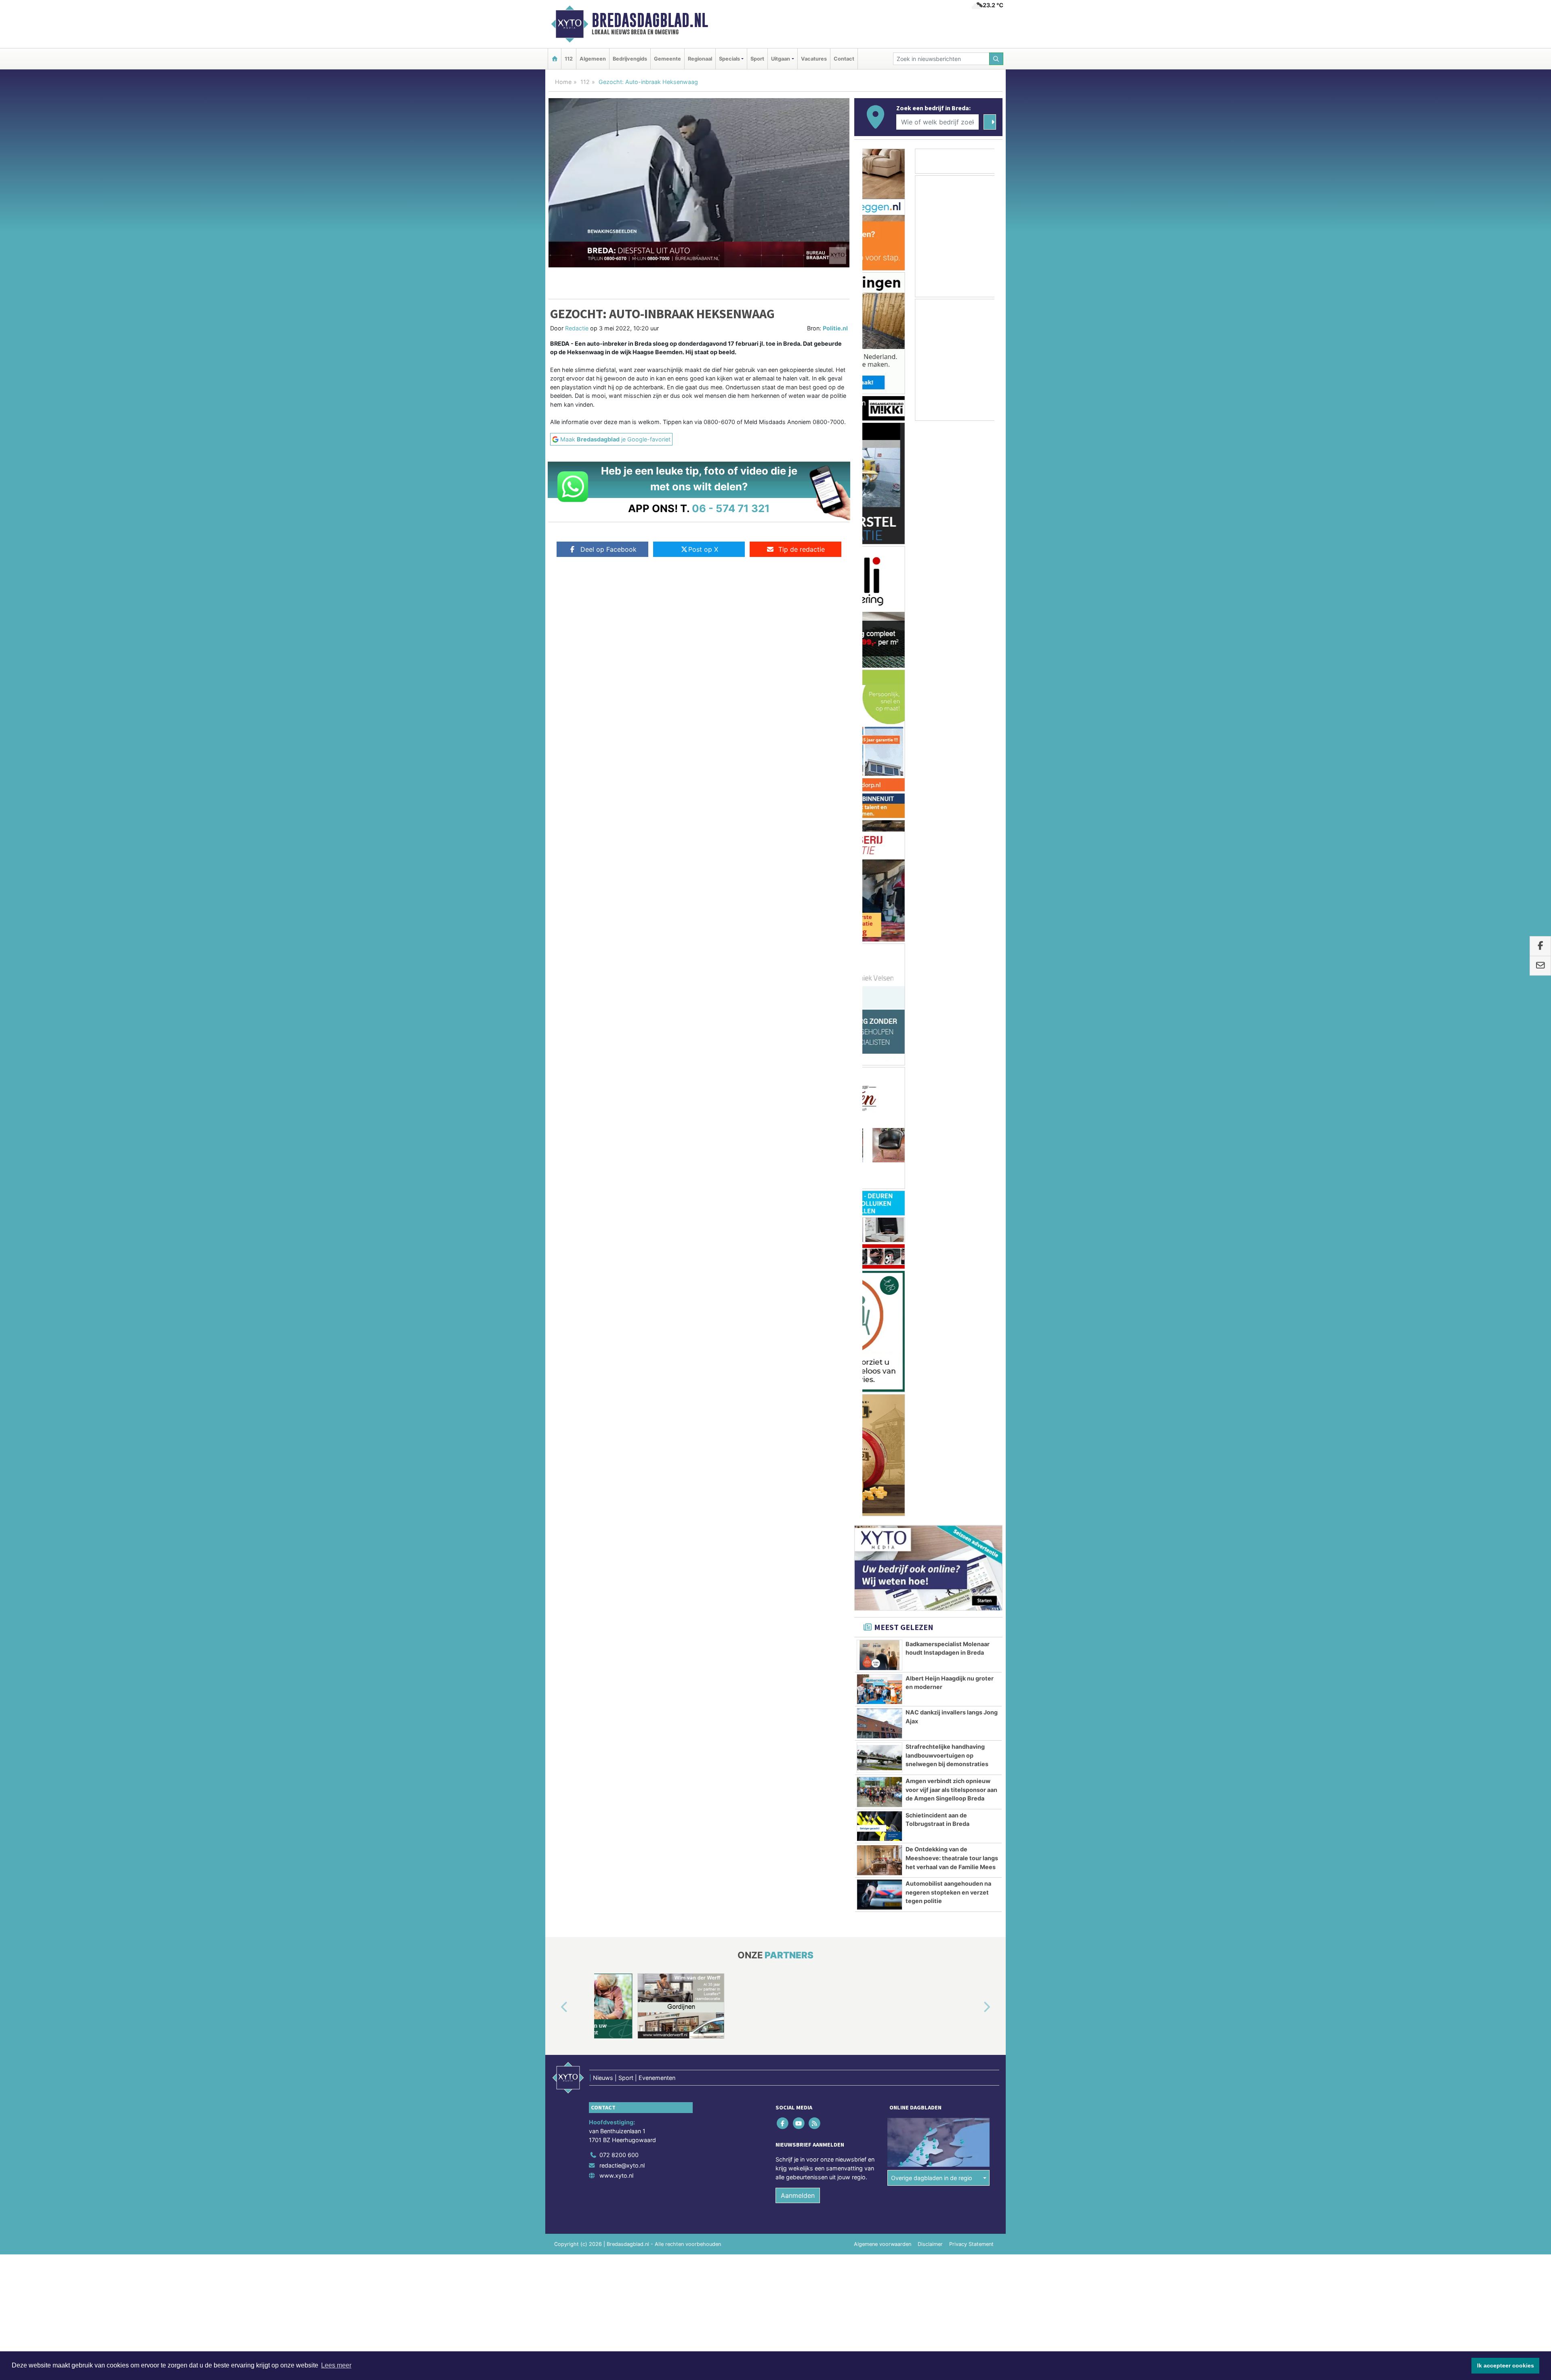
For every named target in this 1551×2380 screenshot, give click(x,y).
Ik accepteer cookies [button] (1506, 2365)
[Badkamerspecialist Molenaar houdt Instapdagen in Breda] (880, 702)
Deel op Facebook (608, 549)
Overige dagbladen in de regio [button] (932, 1225)
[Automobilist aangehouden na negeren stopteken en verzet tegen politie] (880, 941)
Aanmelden (798, 1242)
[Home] (555, 59)
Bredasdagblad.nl (650, 20)
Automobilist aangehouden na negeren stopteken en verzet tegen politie (948, 939)
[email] (1540, 966)
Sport (757, 59)
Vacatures (814, 59)
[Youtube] (799, 1170)
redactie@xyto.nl (622, 1212)
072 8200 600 (619, 1202)
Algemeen (593, 59)
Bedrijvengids (630, 59)
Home (563, 82)
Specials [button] (729, 59)
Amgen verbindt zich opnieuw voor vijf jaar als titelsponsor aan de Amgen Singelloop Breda (951, 836)
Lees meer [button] (336, 2365)
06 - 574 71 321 (731, 508)
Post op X (703, 549)
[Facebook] (783, 1170)
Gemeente (667, 59)
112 (569, 59)
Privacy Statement (971, 1291)
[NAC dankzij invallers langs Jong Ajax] (880, 770)
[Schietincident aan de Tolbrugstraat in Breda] (880, 873)
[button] (555, 1055)
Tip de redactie (802, 549)
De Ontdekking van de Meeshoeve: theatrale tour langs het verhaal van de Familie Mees (952, 905)
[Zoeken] (996, 59)
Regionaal (700, 59)
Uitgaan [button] (781, 59)
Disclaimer (930, 1291)
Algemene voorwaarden (883, 1291)
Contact (844, 59)
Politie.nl (835, 328)
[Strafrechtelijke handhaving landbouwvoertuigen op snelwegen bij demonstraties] (880, 805)
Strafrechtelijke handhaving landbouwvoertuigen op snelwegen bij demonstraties (947, 802)
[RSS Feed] (815, 1170)
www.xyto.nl (616, 1222)
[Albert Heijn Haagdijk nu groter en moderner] (880, 736)
